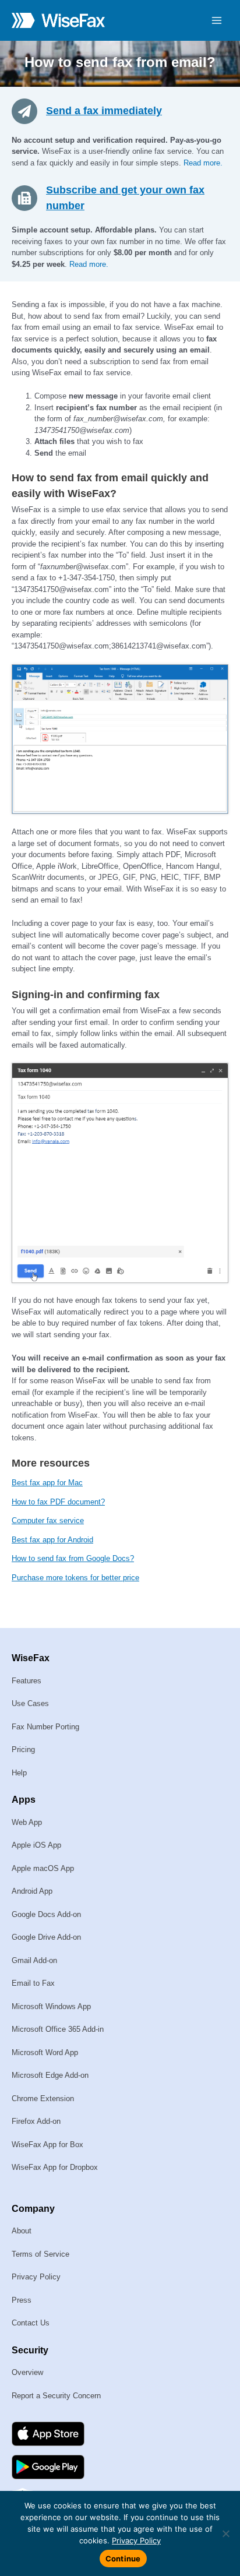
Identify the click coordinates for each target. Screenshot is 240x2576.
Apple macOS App (43, 1868)
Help (19, 1773)
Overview (27, 2372)
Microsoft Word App (45, 2052)
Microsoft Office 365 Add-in (58, 2029)
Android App (32, 1891)
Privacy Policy (36, 2277)
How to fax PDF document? (58, 1502)
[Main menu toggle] (217, 20)
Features (27, 1681)
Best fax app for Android (52, 1540)
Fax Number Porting (45, 1727)
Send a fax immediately (104, 111)
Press (22, 2300)
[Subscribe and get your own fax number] (29, 198)
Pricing (23, 1749)
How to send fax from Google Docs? (73, 1558)
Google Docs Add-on (46, 1914)
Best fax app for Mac (47, 1483)
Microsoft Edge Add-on (50, 2075)
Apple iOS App (36, 1845)
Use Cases (30, 1703)
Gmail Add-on (34, 1960)
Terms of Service (40, 2254)
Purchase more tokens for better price (75, 1578)
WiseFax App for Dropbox (55, 2167)
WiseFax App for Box (47, 2145)
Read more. (203, 163)
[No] (225, 2533)
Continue (123, 2559)
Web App (27, 1822)
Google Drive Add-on (46, 1937)
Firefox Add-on (36, 2121)
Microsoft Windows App (51, 2006)
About (22, 2231)
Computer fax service (48, 1520)
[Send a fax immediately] (29, 110)
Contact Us (31, 2323)
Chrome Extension (43, 2098)
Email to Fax (33, 1983)
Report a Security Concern (56, 2396)
